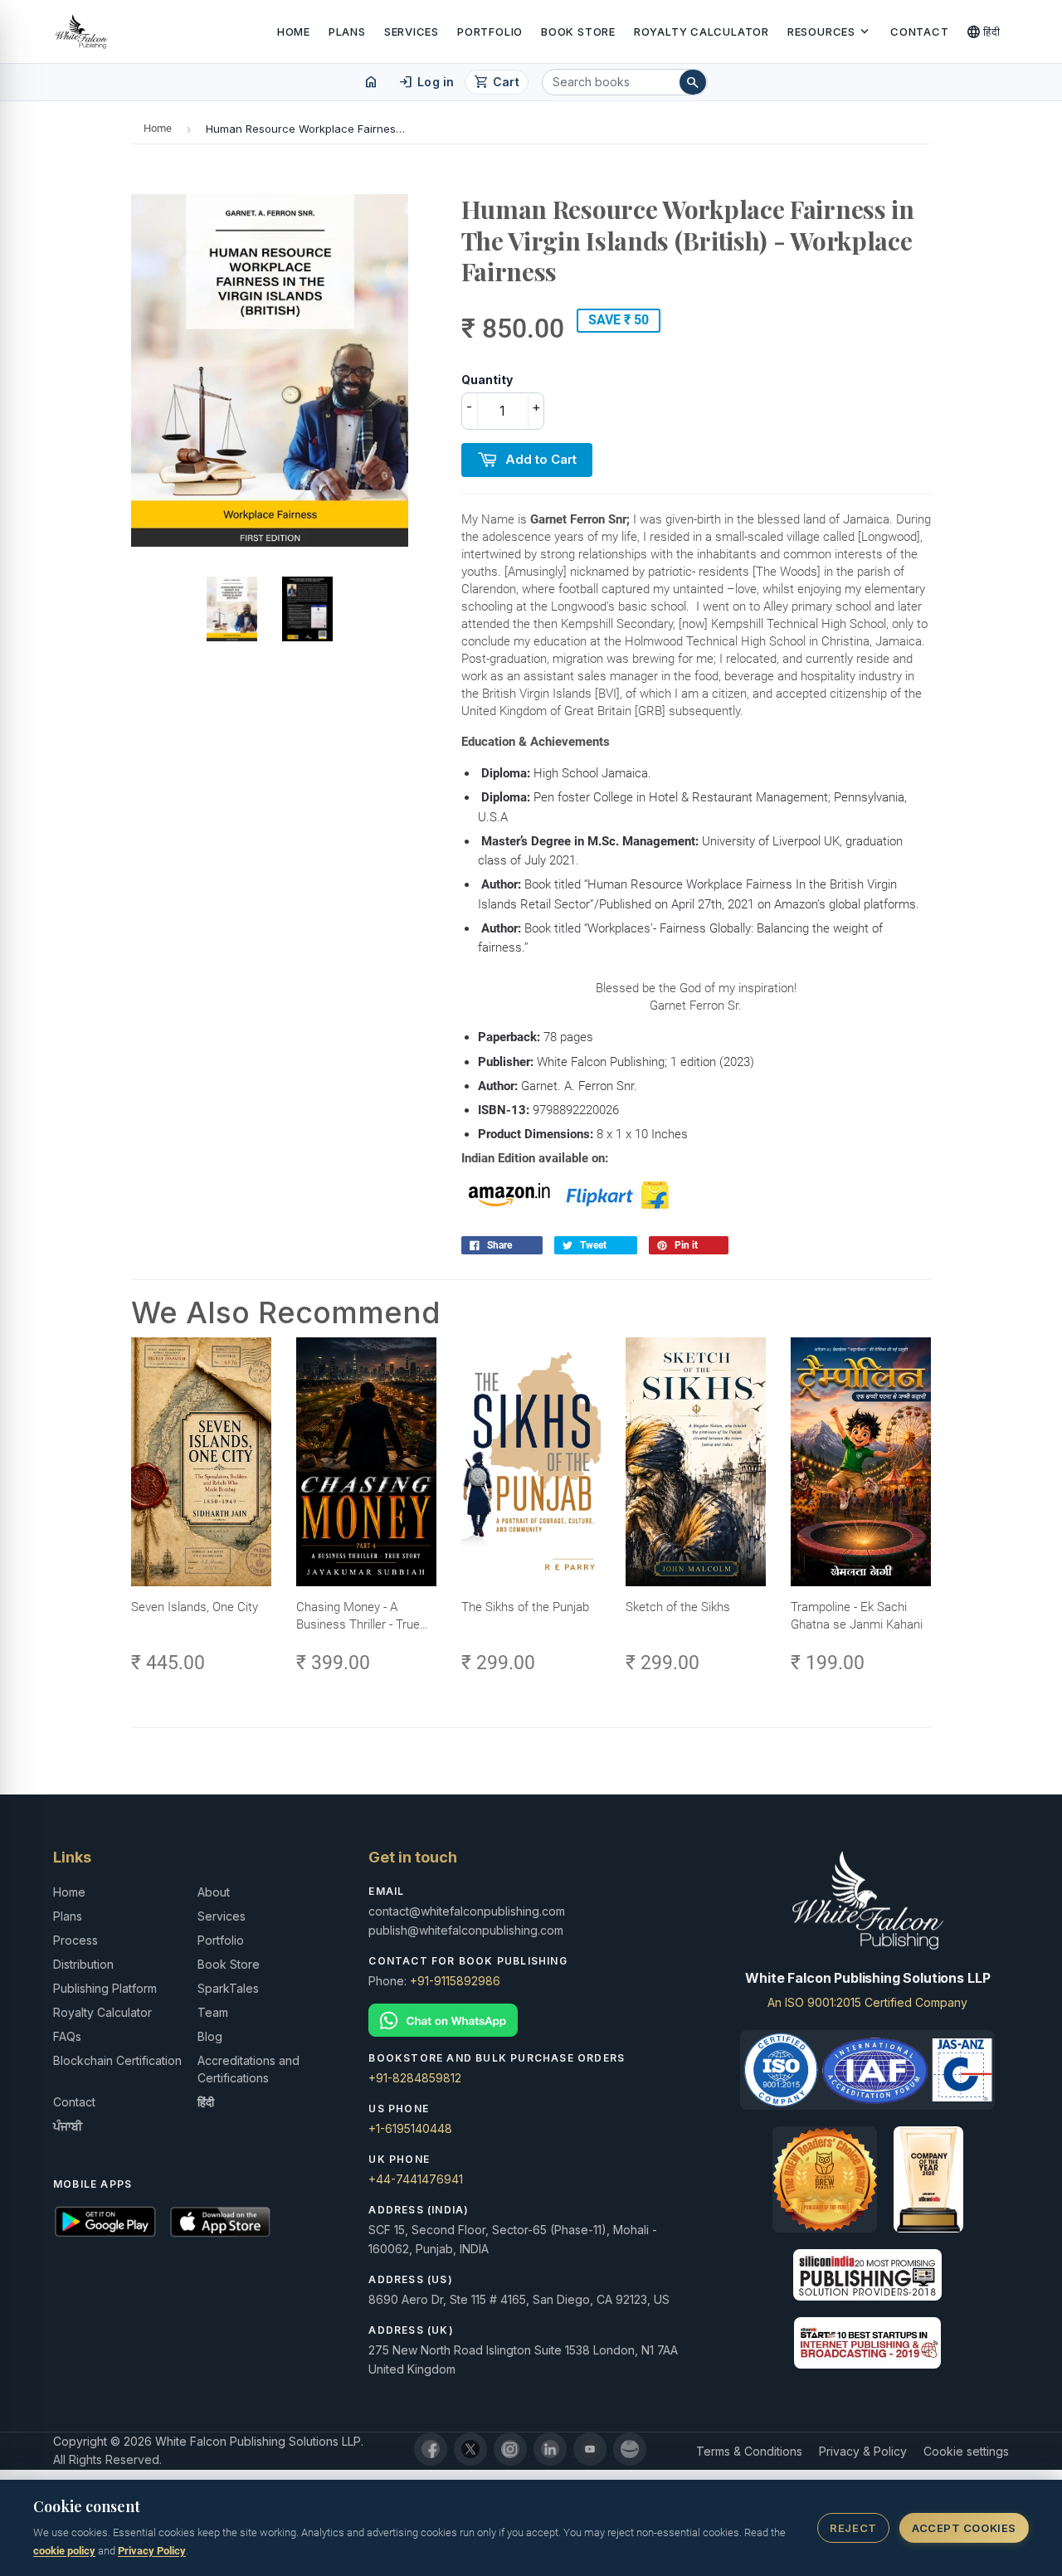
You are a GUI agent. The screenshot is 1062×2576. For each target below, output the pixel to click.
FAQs (67, 2036)
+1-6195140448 (410, 2128)
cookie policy (64, 2551)
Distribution (83, 1964)
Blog (210, 2036)
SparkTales (228, 1988)
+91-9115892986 (455, 1981)
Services (412, 32)
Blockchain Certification (117, 2060)
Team (213, 2012)
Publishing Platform (105, 1988)
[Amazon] (630, 2449)
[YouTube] (590, 2449)
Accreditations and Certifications (248, 2069)
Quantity (487, 380)
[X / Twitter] (470, 2449)
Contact (919, 32)
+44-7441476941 (416, 2179)
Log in (426, 82)
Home (294, 32)
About (214, 1892)
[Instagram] (510, 2449)
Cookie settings (966, 2451)
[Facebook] (431, 2449)
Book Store (578, 32)
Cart (497, 82)
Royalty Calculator (702, 32)
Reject (853, 2528)
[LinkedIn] (550, 2449)
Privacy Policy (152, 2551)
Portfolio (490, 32)
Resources (830, 32)
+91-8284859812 (415, 2078)
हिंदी (984, 32)
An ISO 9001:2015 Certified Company (867, 2002)
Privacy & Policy (863, 2451)
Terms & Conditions (749, 2451)
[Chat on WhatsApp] (531, 2021)
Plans (347, 32)
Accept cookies (964, 2528)
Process (76, 1940)
